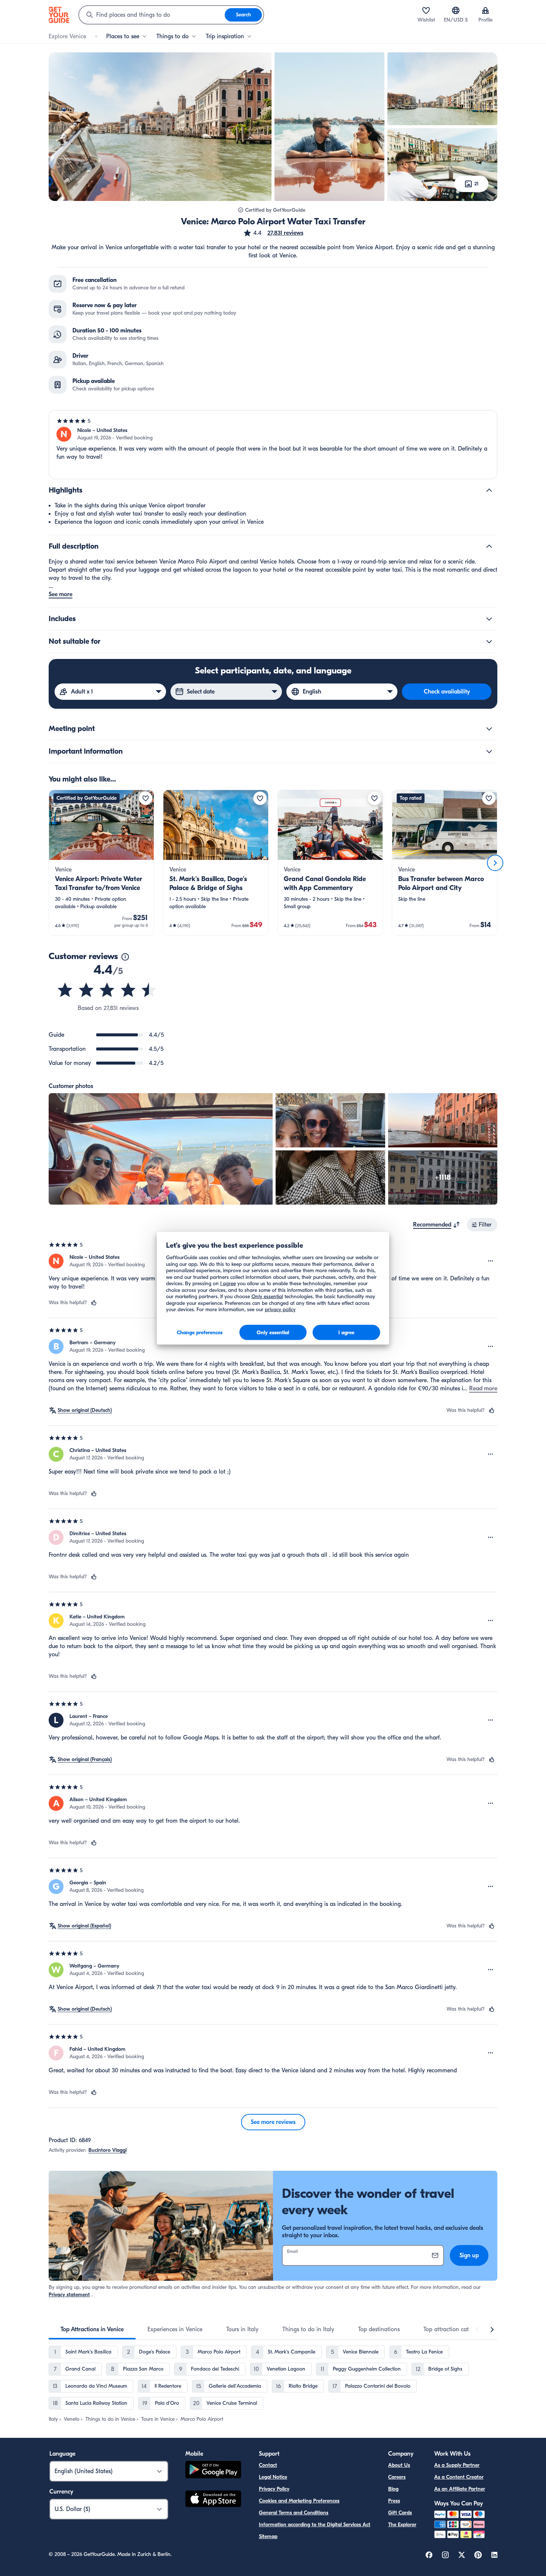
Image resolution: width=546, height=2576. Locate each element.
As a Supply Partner (457, 2465)
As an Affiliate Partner (460, 2489)
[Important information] (489, 751)
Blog (393, 2489)
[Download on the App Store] (213, 2500)
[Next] (495, 863)
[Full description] (489, 546)
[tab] (92, 2329)
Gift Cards (400, 2513)
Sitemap (268, 2536)
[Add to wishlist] (146, 798)
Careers (397, 2477)
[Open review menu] (491, 1261)
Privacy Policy (274, 2489)
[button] (273, 233)
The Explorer (402, 2525)
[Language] (456, 10)
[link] (101, 863)
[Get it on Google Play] (213, 2471)
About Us (399, 2465)
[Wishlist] (426, 10)
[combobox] (152, 15)
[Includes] (489, 619)
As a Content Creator (459, 2477)
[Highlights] (489, 490)
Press (394, 2501)
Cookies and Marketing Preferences (299, 2501)
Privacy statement (69, 2295)
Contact (268, 2465)
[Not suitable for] (489, 641)
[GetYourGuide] (59, 15)
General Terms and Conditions (294, 2513)
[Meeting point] (489, 729)
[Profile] (485, 10)
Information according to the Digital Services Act (315, 2525)
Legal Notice (273, 2477)
